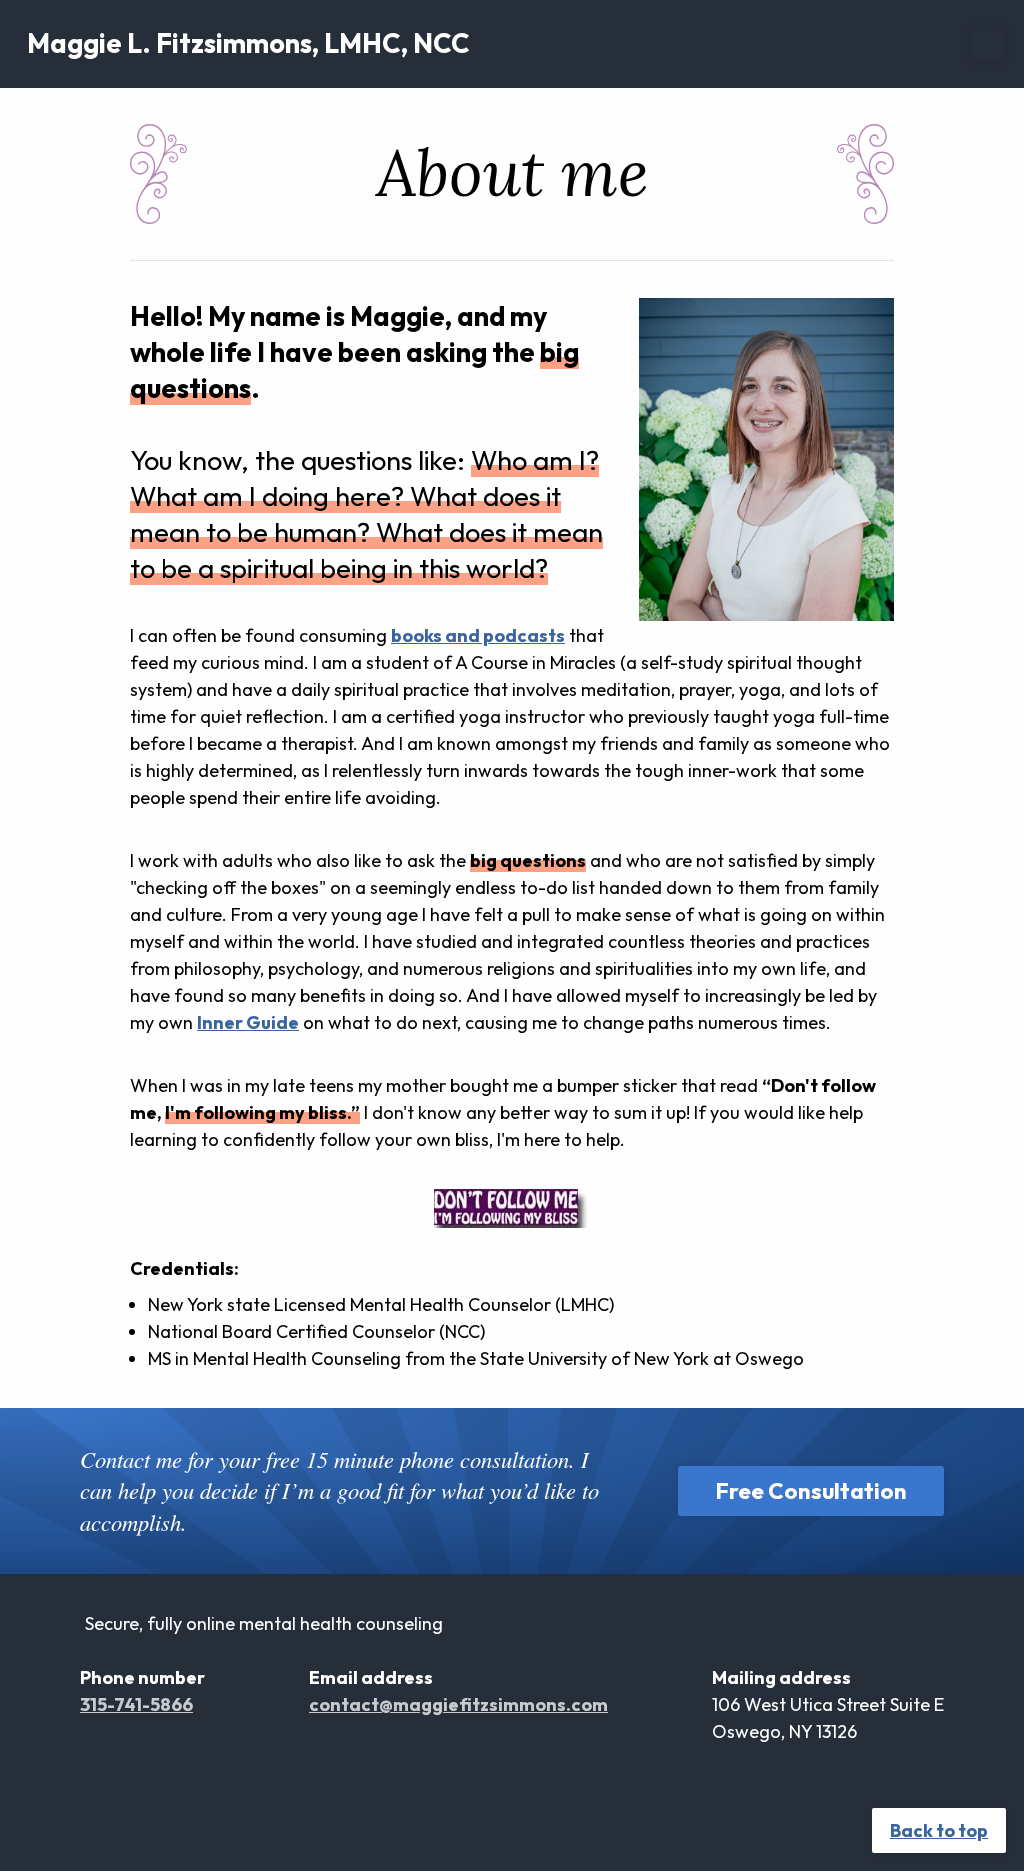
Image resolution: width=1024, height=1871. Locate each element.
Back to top (939, 1830)
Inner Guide (248, 1022)
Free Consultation (811, 1490)
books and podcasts (478, 635)
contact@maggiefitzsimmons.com (458, 1704)
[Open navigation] (988, 44)
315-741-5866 (136, 1704)
